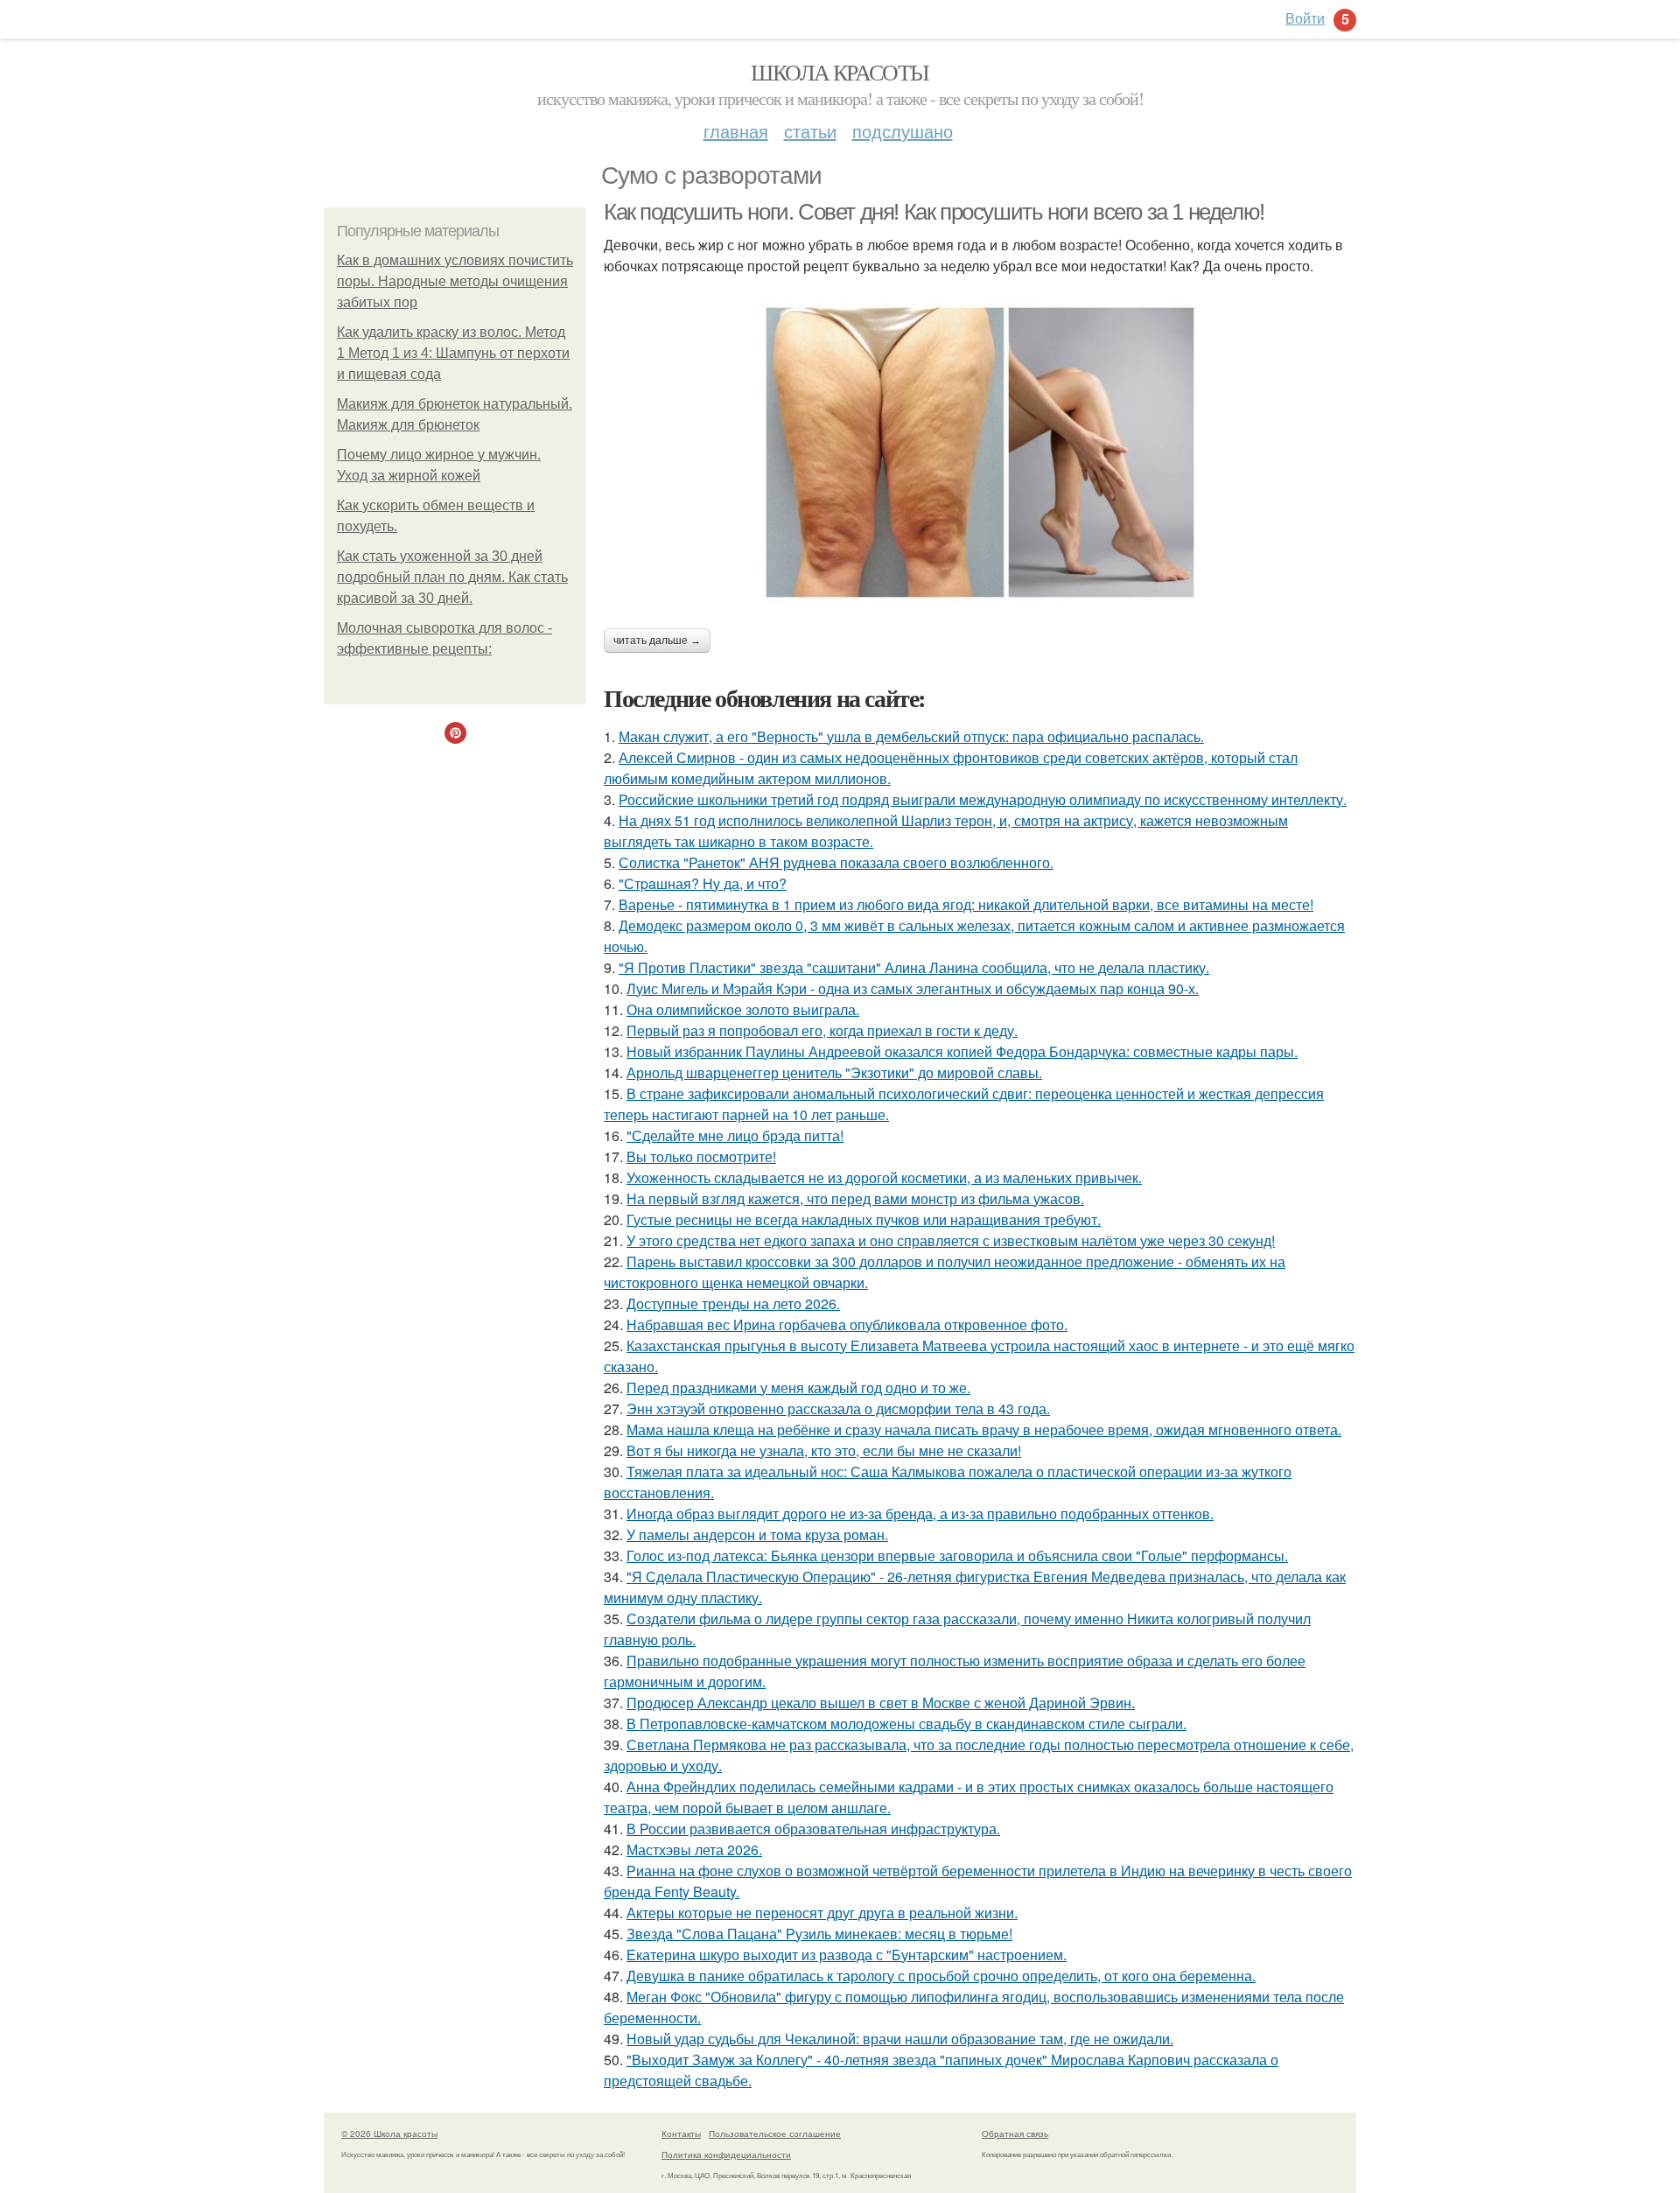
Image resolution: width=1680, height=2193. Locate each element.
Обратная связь (1015, 2133)
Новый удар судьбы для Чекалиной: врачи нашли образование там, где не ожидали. (900, 2039)
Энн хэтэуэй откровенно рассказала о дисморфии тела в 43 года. (838, 1408)
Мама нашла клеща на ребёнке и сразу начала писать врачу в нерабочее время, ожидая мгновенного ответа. (984, 1429)
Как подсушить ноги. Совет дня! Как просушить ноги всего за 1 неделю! (934, 212)
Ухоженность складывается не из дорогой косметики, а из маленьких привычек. (884, 1177)
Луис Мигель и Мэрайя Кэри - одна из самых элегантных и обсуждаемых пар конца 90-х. (913, 988)
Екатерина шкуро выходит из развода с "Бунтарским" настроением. (847, 1955)
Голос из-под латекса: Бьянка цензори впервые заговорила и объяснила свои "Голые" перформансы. (957, 1555)
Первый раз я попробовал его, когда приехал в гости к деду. (822, 1030)
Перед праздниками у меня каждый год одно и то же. (798, 1387)
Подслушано (903, 131)
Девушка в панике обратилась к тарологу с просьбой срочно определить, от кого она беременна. (941, 1976)
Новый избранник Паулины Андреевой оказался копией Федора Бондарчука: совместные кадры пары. (962, 1051)
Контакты (681, 2133)
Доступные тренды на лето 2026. (733, 1303)
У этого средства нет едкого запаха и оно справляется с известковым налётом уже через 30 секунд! (951, 1240)
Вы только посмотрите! (701, 1156)
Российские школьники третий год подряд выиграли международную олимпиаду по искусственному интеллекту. (983, 799)
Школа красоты (840, 72)
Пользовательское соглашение (775, 2133)
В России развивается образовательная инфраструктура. (813, 1829)
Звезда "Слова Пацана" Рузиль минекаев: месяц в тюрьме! (819, 1934)
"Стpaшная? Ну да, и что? (703, 883)
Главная (736, 131)
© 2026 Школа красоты (389, 2133)
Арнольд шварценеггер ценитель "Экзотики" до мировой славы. (834, 1072)
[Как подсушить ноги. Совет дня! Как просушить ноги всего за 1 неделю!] (980, 452)
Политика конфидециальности (726, 2154)
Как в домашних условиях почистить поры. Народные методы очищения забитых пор (455, 281)
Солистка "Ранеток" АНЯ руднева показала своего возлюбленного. (836, 862)
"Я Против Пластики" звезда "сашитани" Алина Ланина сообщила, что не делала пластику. (914, 967)
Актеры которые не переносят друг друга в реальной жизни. (822, 1913)
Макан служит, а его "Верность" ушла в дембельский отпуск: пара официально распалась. (911, 736)
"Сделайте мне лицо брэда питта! (735, 1135)
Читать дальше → (657, 641)
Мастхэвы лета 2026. (694, 1850)
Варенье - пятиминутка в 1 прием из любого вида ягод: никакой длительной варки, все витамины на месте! (966, 904)
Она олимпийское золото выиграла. (743, 1009)
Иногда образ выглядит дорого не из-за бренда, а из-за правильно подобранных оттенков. (920, 1513)
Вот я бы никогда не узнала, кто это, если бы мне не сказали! (824, 1450)
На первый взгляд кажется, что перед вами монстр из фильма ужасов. (855, 1198)
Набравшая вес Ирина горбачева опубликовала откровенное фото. (847, 1324)
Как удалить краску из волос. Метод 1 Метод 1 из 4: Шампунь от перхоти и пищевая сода (453, 353)
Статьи (810, 131)
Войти (1305, 18)
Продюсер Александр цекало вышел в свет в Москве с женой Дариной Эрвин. (881, 1703)
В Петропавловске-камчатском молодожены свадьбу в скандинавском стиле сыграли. (906, 1724)
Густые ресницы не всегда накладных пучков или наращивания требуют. (864, 1219)
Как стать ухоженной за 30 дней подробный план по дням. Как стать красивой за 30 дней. (452, 577)
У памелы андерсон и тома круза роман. (757, 1534)
